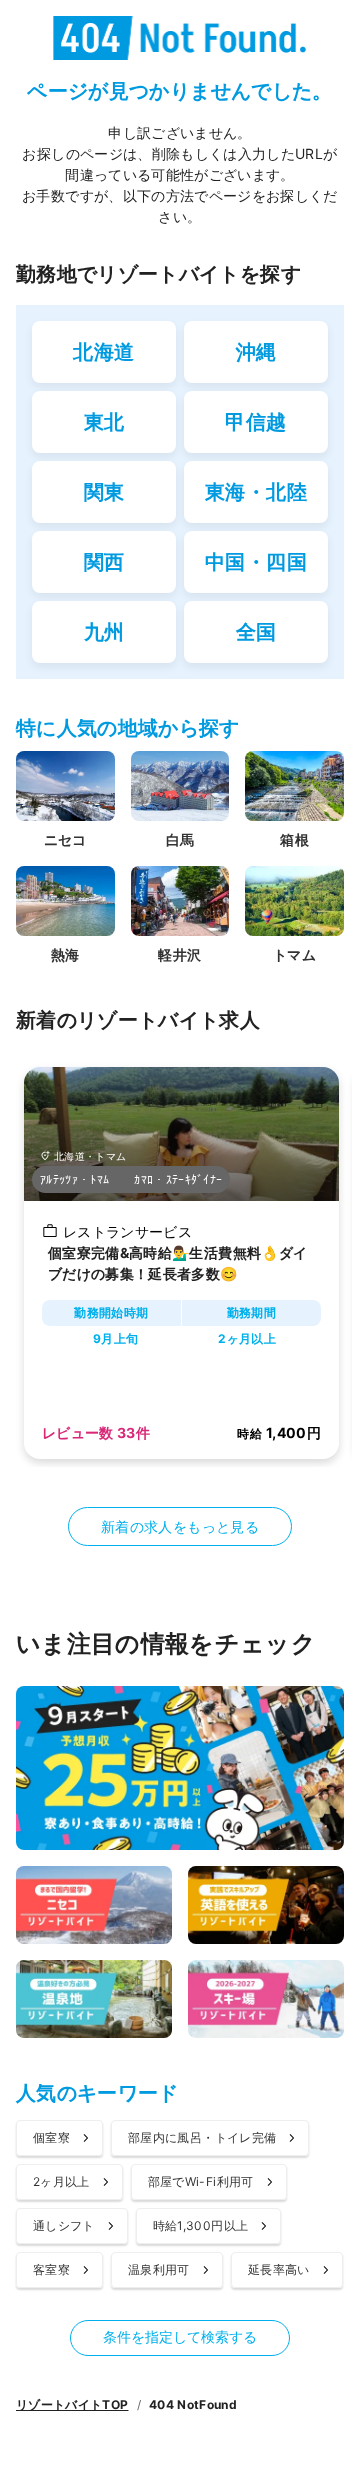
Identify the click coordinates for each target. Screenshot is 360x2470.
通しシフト (64, 2225)
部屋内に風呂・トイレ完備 (202, 2137)
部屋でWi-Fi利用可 (201, 2181)
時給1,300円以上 (201, 2225)
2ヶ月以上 (61, 2181)
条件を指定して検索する (180, 2337)
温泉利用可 (159, 2269)
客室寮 (51, 2269)
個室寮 (51, 2137)
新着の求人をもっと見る (180, 1526)
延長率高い (279, 2269)
